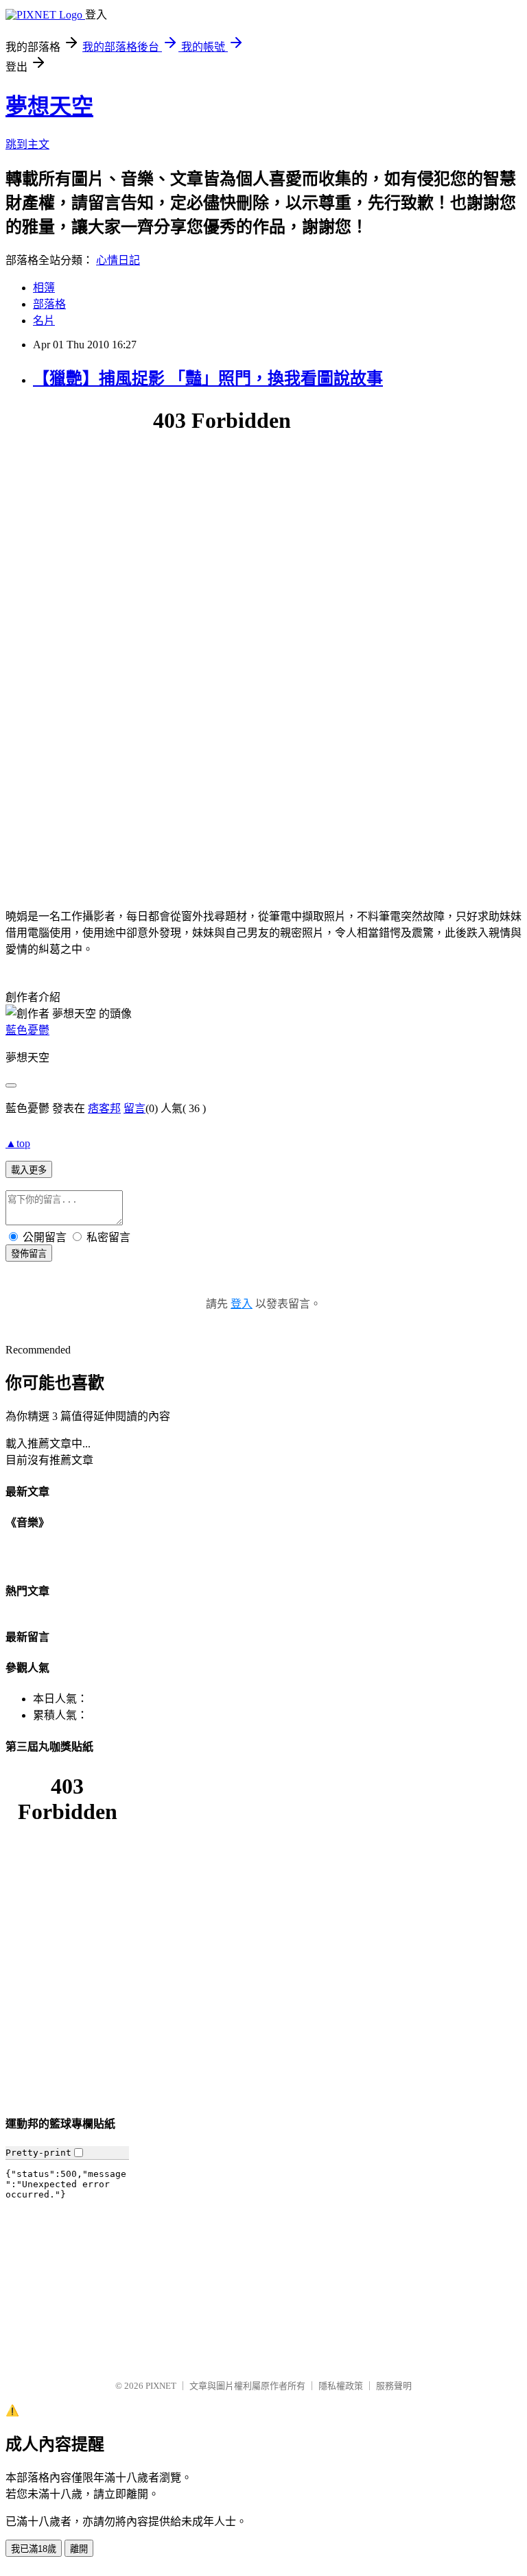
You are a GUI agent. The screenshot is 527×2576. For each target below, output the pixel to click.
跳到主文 (27, 144)
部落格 (49, 304)
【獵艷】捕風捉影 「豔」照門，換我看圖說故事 (208, 378)
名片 (44, 321)
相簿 (44, 288)
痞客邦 (104, 1108)
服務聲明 (394, 2386)
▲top (18, 1143)
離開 (79, 2549)
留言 (134, 1108)
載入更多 (29, 1170)
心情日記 (118, 260)
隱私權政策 (341, 2386)
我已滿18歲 (34, 2549)
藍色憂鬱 (27, 1030)
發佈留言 (29, 1254)
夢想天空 (49, 106)
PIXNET (161, 2386)
